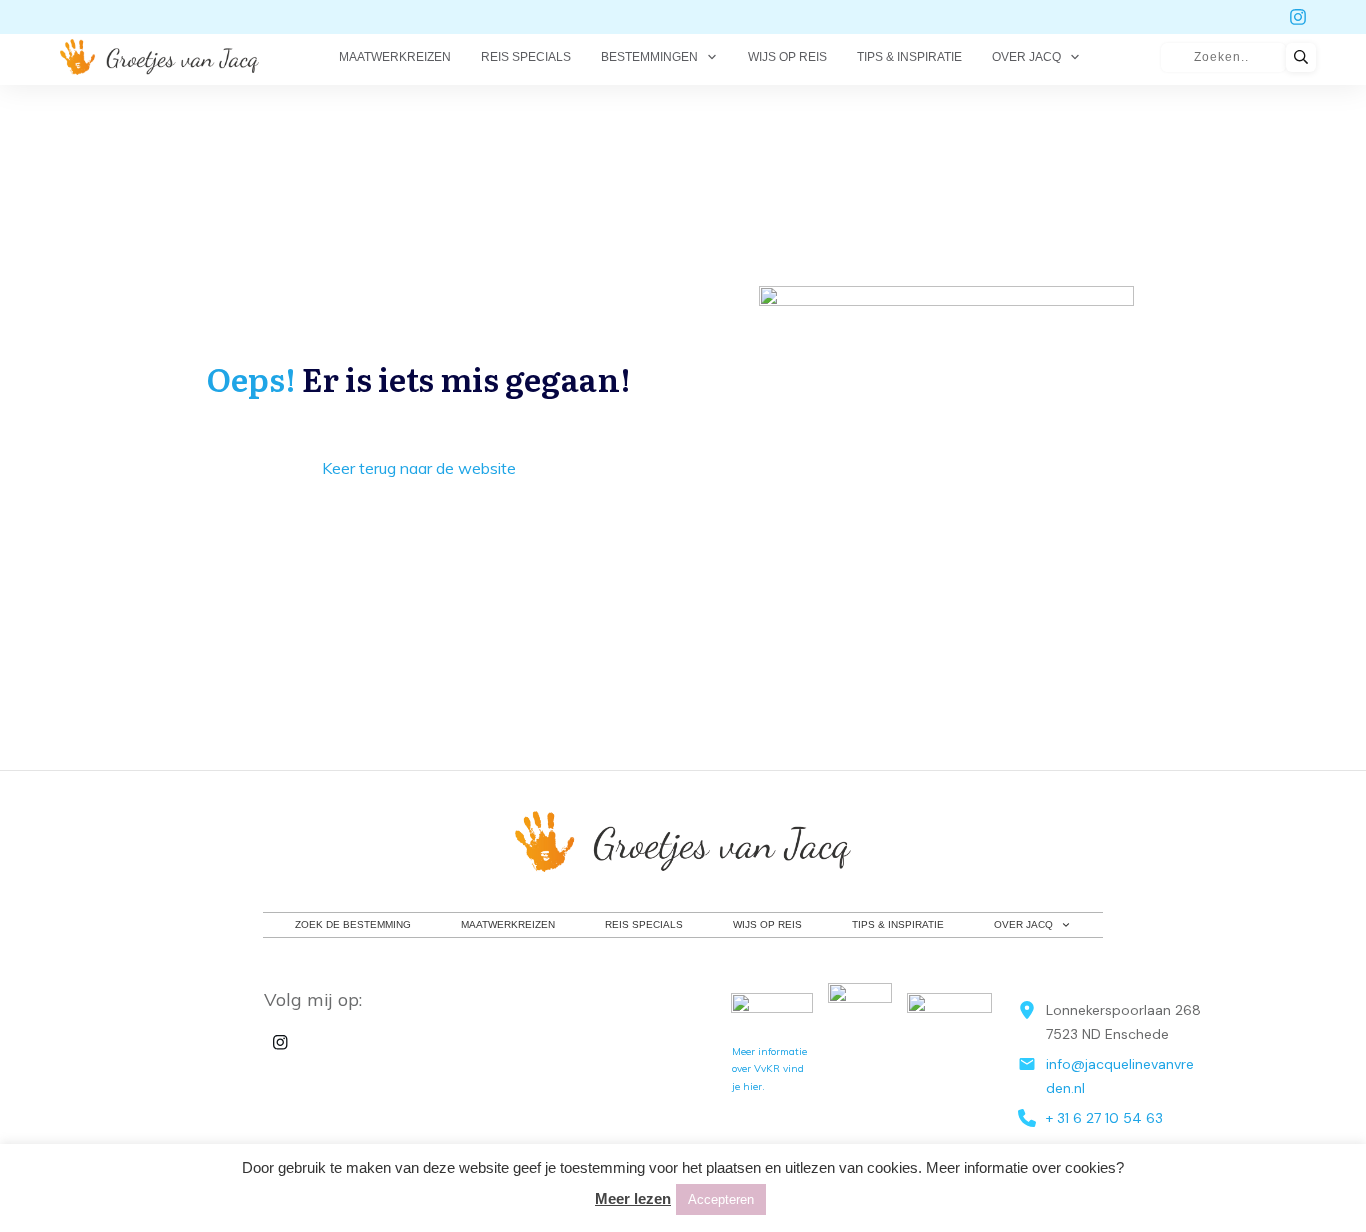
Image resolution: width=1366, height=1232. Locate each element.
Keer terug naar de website (419, 468)
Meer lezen (633, 1198)
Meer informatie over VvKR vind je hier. (769, 1069)
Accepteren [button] (721, 1199)
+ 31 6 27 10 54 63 (1104, 1118)
